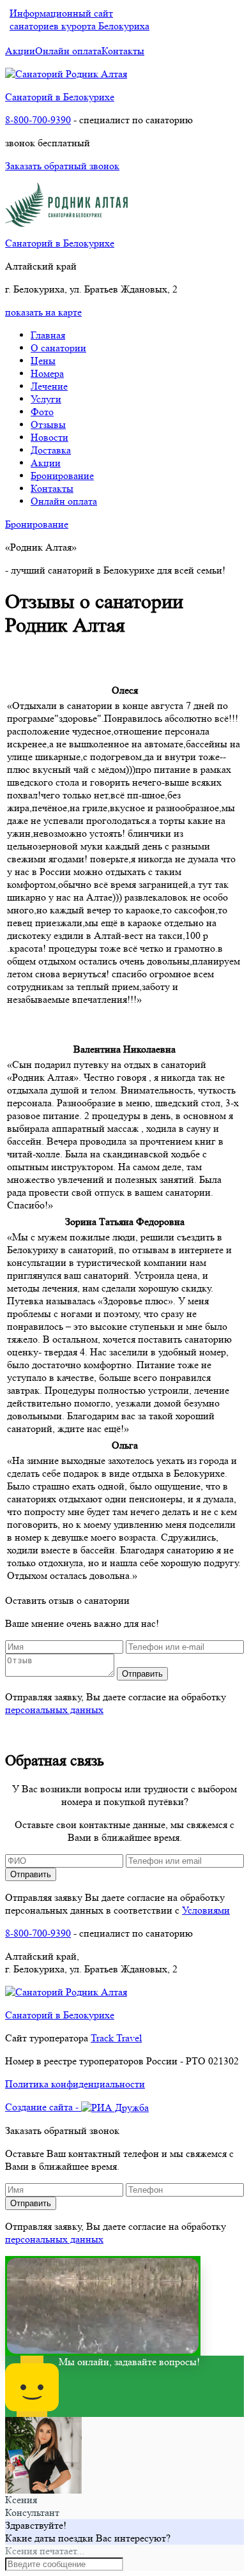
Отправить (142, 1674)
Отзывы (48, 424)
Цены (43, 361)
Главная (48, 335)
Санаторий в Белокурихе (60, 97)
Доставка (51, 450)
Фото (42, 412)
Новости (49, 437)
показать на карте (43, 312)
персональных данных (54, 1710)
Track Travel (116, 2038)
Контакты (123, 51)
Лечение (49, 386)
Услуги (46, 399)
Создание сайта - (43, 2107)
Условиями (206, 1910)
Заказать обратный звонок (62, 166)
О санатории (58, 348)
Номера (47, 373)
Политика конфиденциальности (75, 2084)
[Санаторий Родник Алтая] (66, 74)
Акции (20, 51)
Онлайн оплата (68, 51)
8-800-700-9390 (38, 120)
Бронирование (62, 476)
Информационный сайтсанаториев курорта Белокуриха (79, 19)
